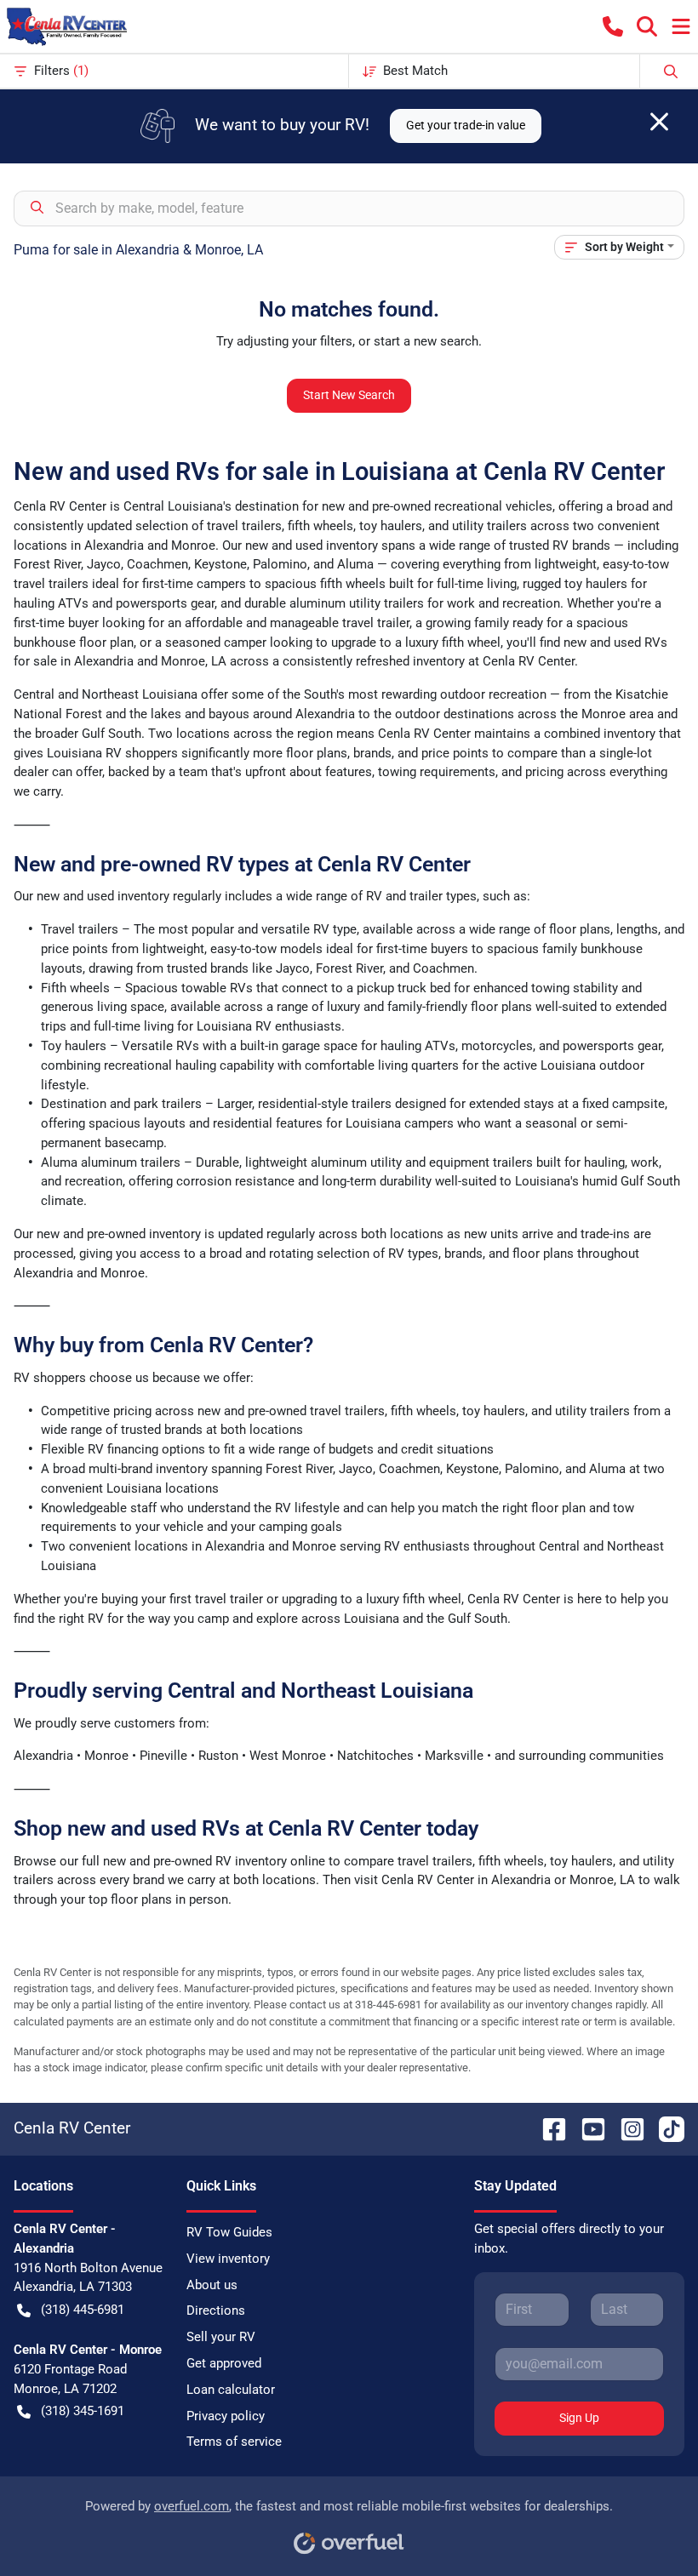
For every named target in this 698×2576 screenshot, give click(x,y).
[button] (613, 26)
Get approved (224, 2363)
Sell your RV (221, 2337)
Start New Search (349, 395)
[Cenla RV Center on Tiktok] (665, 2128)
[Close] (659, 122)
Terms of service (234, 2442)
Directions (216, 2310)
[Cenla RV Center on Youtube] (586, 2128)
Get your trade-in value (466, 125)
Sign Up (579, 2418)
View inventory (228, 2259)
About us (212, 2285)
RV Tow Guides (229, 2232)
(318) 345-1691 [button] (83, 2411)
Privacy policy (226, 2416)
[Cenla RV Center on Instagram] (626, 2128)
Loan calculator (231, 2390)
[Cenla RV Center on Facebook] (547, 2128)
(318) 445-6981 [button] (83, 2310)
